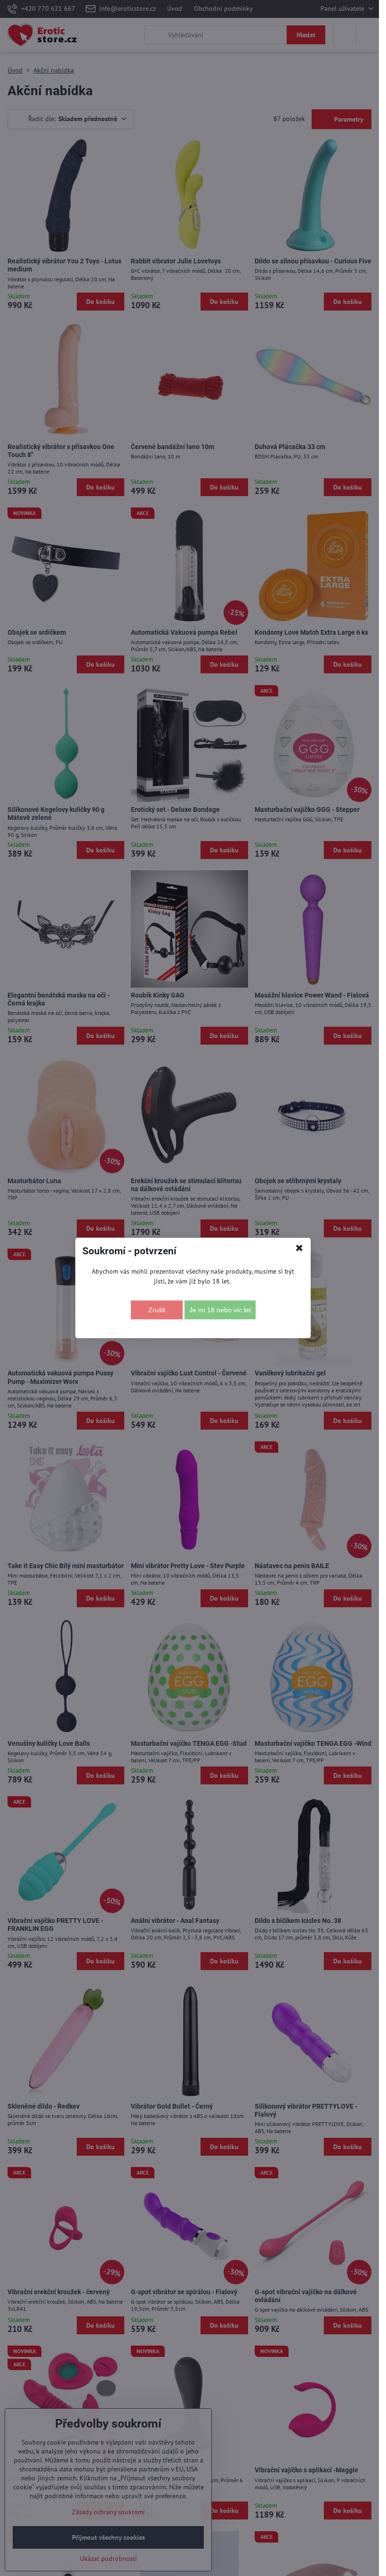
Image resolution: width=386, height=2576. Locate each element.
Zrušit (157, 1310)
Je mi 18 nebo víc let (220, 1310)
